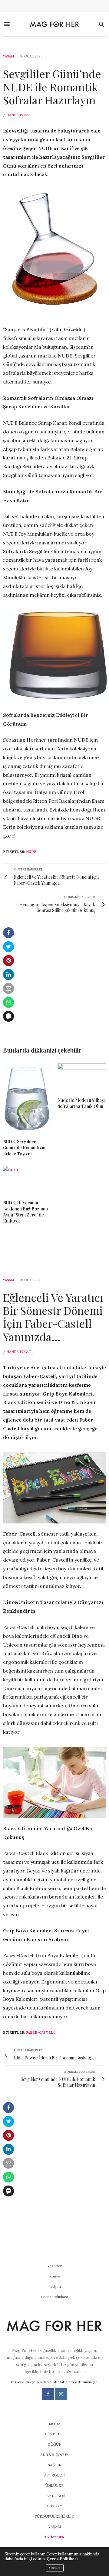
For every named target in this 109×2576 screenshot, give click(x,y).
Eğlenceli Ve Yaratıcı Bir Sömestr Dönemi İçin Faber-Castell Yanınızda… (53, 1317)
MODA (55, 2424)
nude (31, 852)
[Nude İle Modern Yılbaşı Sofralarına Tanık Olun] (82, 1078)
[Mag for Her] (54, 24)
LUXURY (54, 2506)
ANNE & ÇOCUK (54, 2455)
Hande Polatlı (20, 115)
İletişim (55, 2286)
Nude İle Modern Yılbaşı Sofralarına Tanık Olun (81, 1103)
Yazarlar (54, 2266)
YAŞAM (8, 56)
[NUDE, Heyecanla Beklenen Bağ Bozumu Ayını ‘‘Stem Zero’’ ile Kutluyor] (27, 1180)
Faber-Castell (41, 2032)
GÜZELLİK (54, 2434)
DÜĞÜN (54, 2444)
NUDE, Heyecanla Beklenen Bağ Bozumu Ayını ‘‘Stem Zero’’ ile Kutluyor (25, 1212)
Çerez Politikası (54, 2297)
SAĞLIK (55, 2465)
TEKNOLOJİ (54, 2496)
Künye (54, 2276)
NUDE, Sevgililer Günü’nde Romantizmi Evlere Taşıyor (25, 1148)
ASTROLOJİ (54, 2475)
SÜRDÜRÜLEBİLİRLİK (54, 2516)
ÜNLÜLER (54, 2485)
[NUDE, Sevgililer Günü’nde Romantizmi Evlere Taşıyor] (27, 1098)
